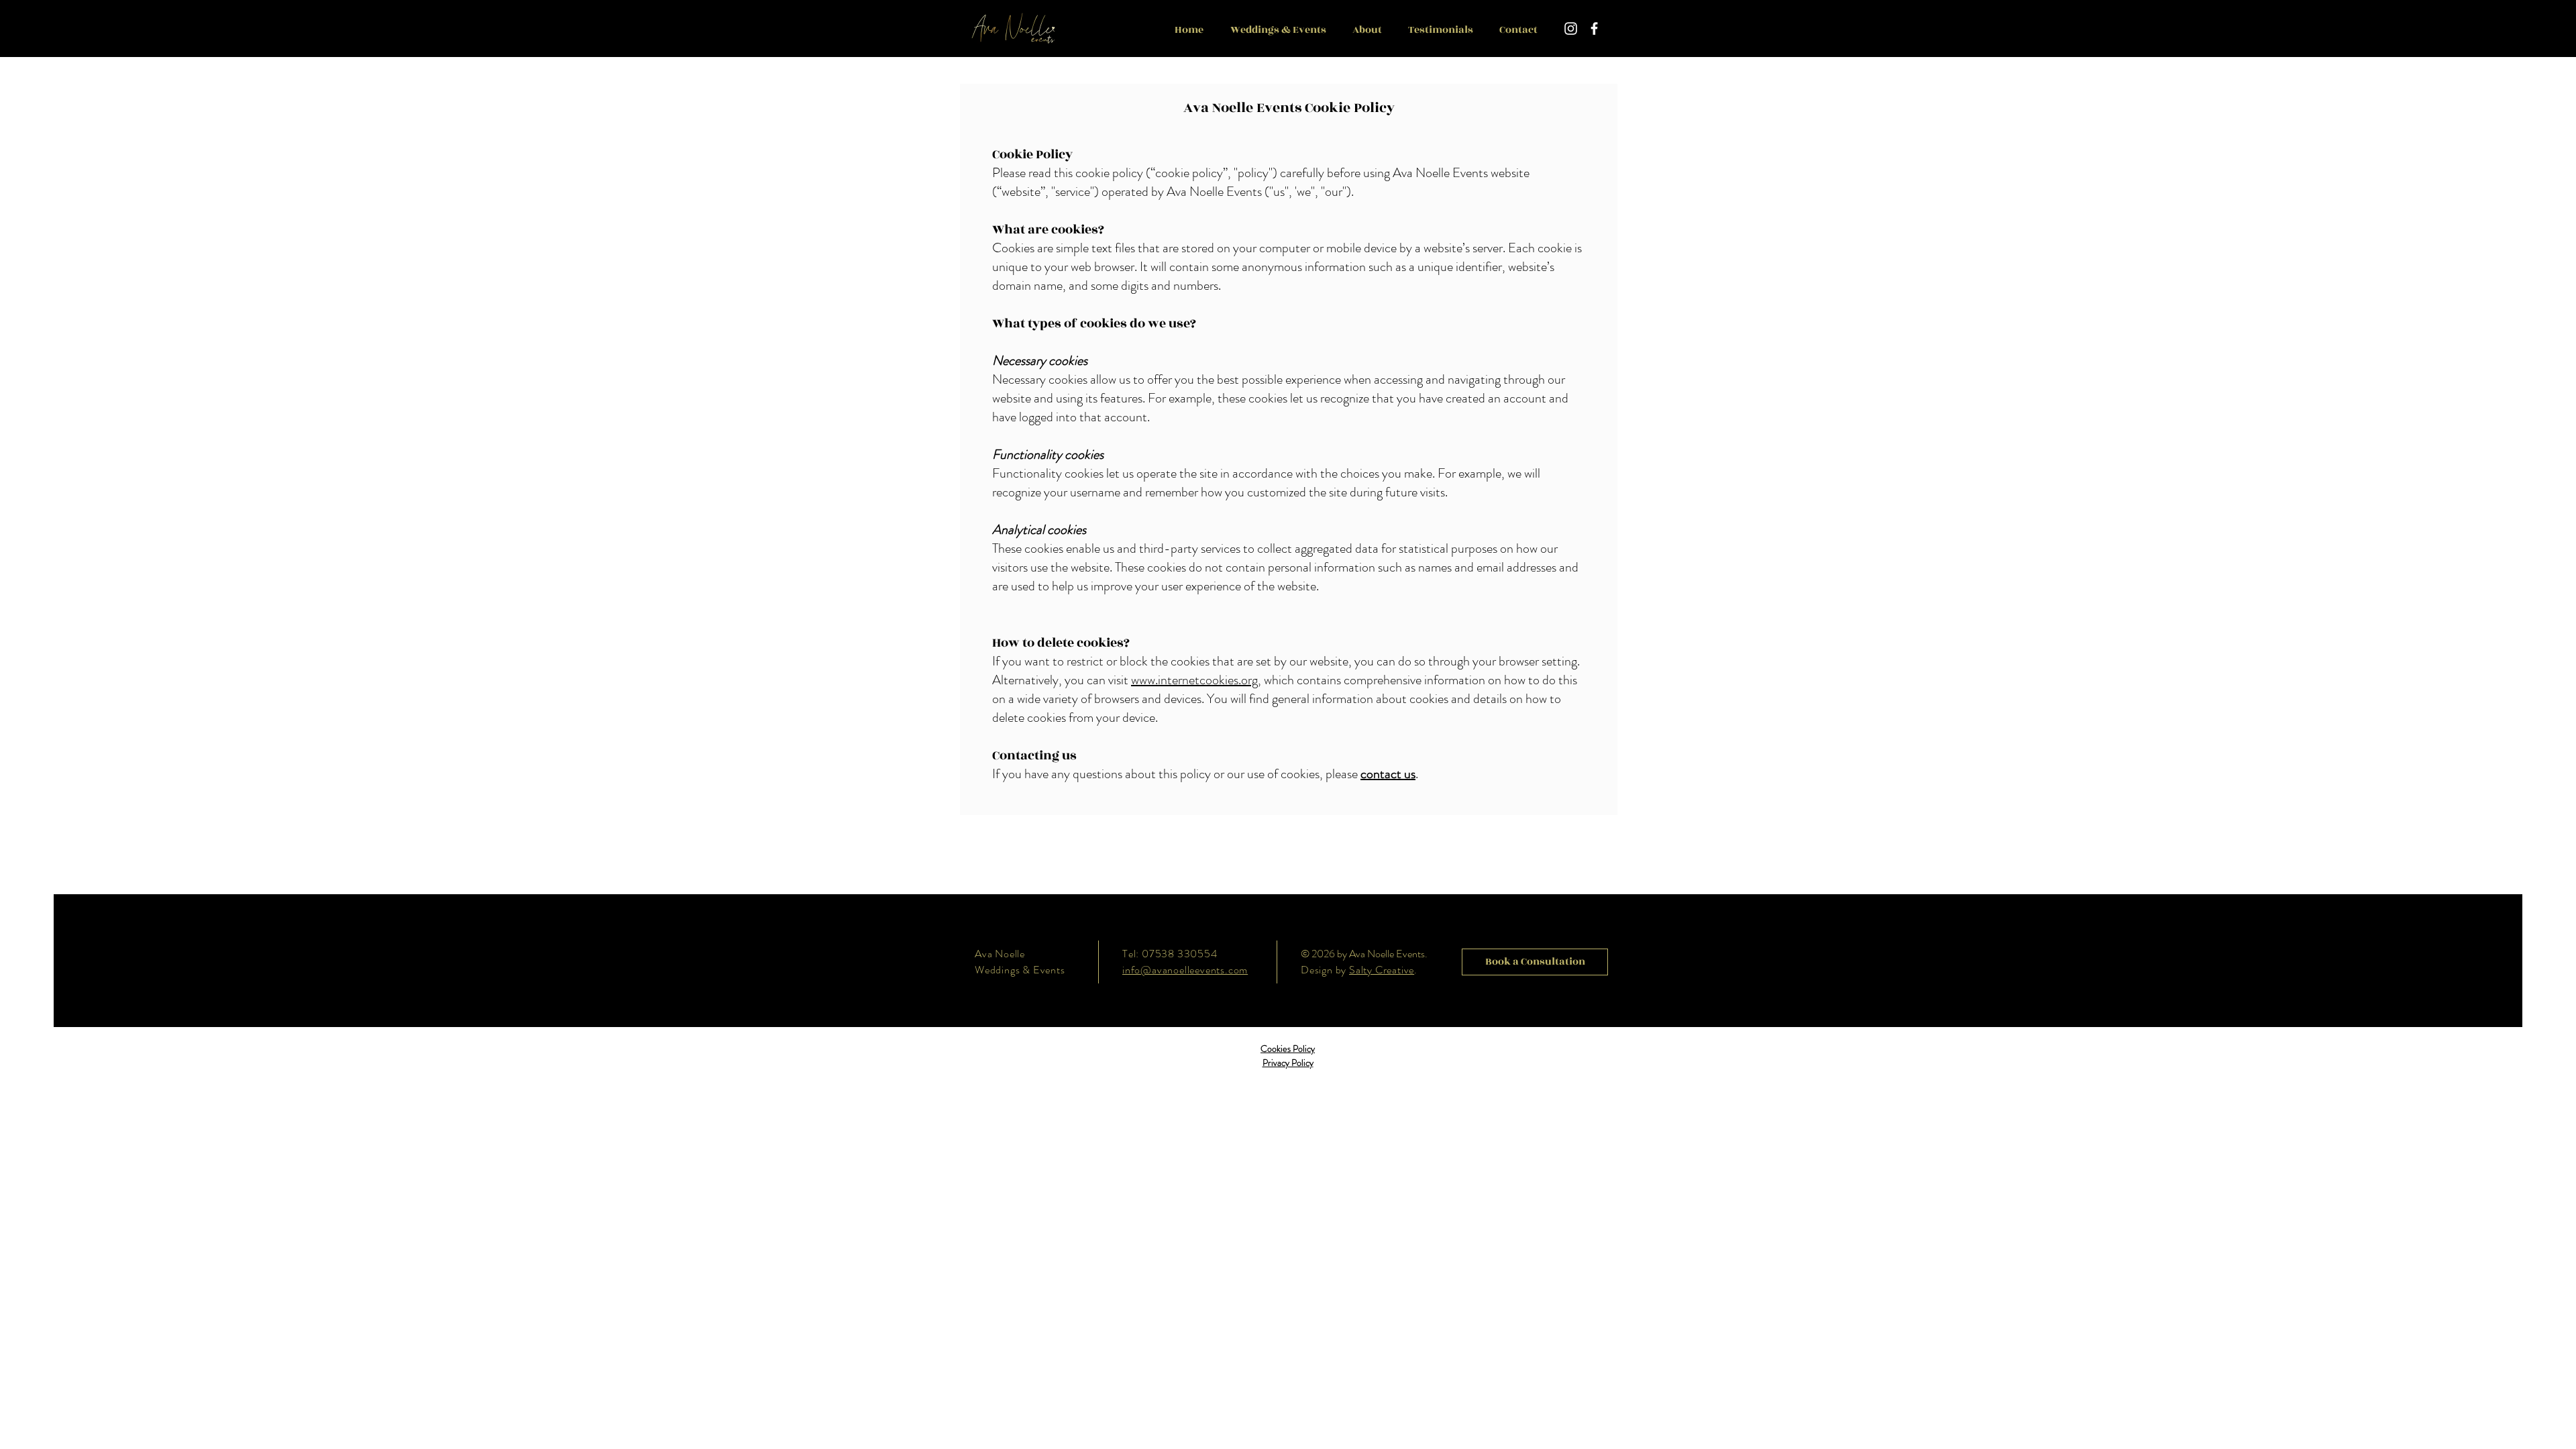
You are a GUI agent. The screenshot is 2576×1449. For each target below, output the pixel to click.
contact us (1388, 774)
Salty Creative (1382, 970)
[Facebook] (1594, 29)
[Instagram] (1571, 29)
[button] (1278, 30)
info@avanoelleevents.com (1185, 970)
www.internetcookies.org (1194, 680)
